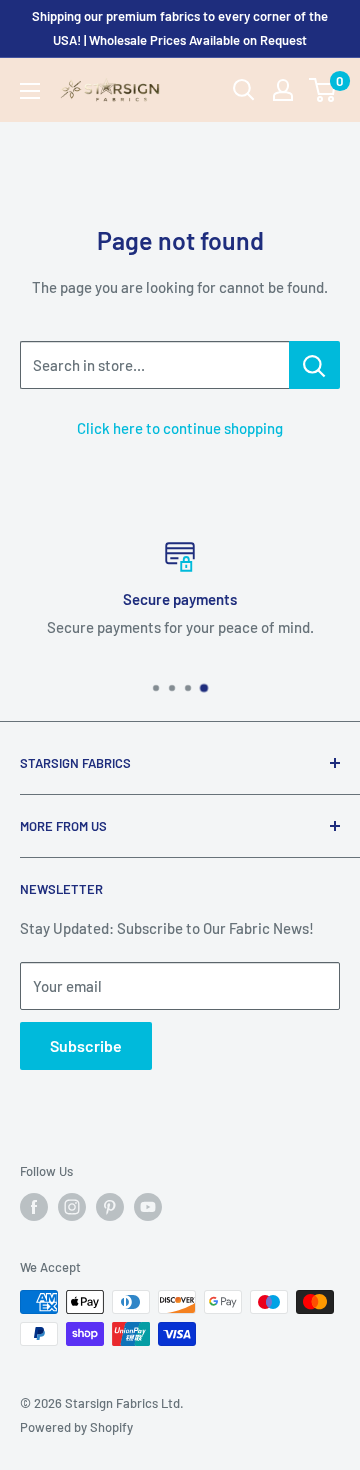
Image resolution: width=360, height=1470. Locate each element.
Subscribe (86, 1045)
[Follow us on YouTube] (148, 1207)
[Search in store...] (314, 365)
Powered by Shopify (76, 1427)
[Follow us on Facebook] (34, 1207)
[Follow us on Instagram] (72, 1207)
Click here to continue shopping (180, 428)
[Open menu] (30, 91)
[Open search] (244, 90)
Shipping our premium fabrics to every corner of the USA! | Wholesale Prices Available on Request (180, 28)
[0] (323, 90)
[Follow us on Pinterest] (110, 1207)
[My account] (283, 90)
